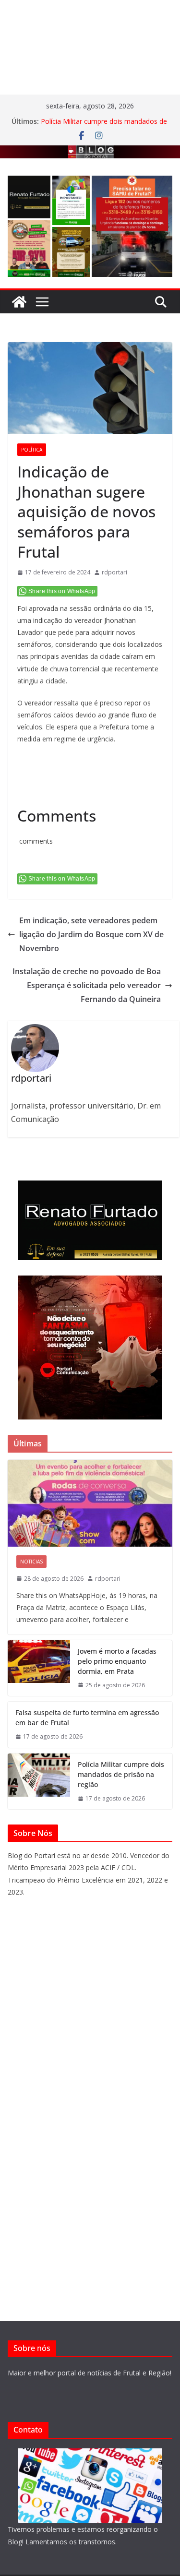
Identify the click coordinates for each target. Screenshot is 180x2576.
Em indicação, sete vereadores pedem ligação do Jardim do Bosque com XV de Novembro (91, 934)
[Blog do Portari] (19, 302)
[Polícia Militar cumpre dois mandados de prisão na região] (39, 1782)
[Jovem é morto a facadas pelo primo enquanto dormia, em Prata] (39, 1668)
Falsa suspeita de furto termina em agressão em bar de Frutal (87, 1717)
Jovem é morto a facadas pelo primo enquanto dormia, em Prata (117, 1661)
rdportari (114, 572)
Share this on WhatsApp (62, 591)
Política (32, 450)
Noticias (31, 1562)
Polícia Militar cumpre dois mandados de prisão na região (121, 1774)
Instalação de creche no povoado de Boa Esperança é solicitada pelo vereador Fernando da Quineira (87, 985)
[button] (29, 197)
